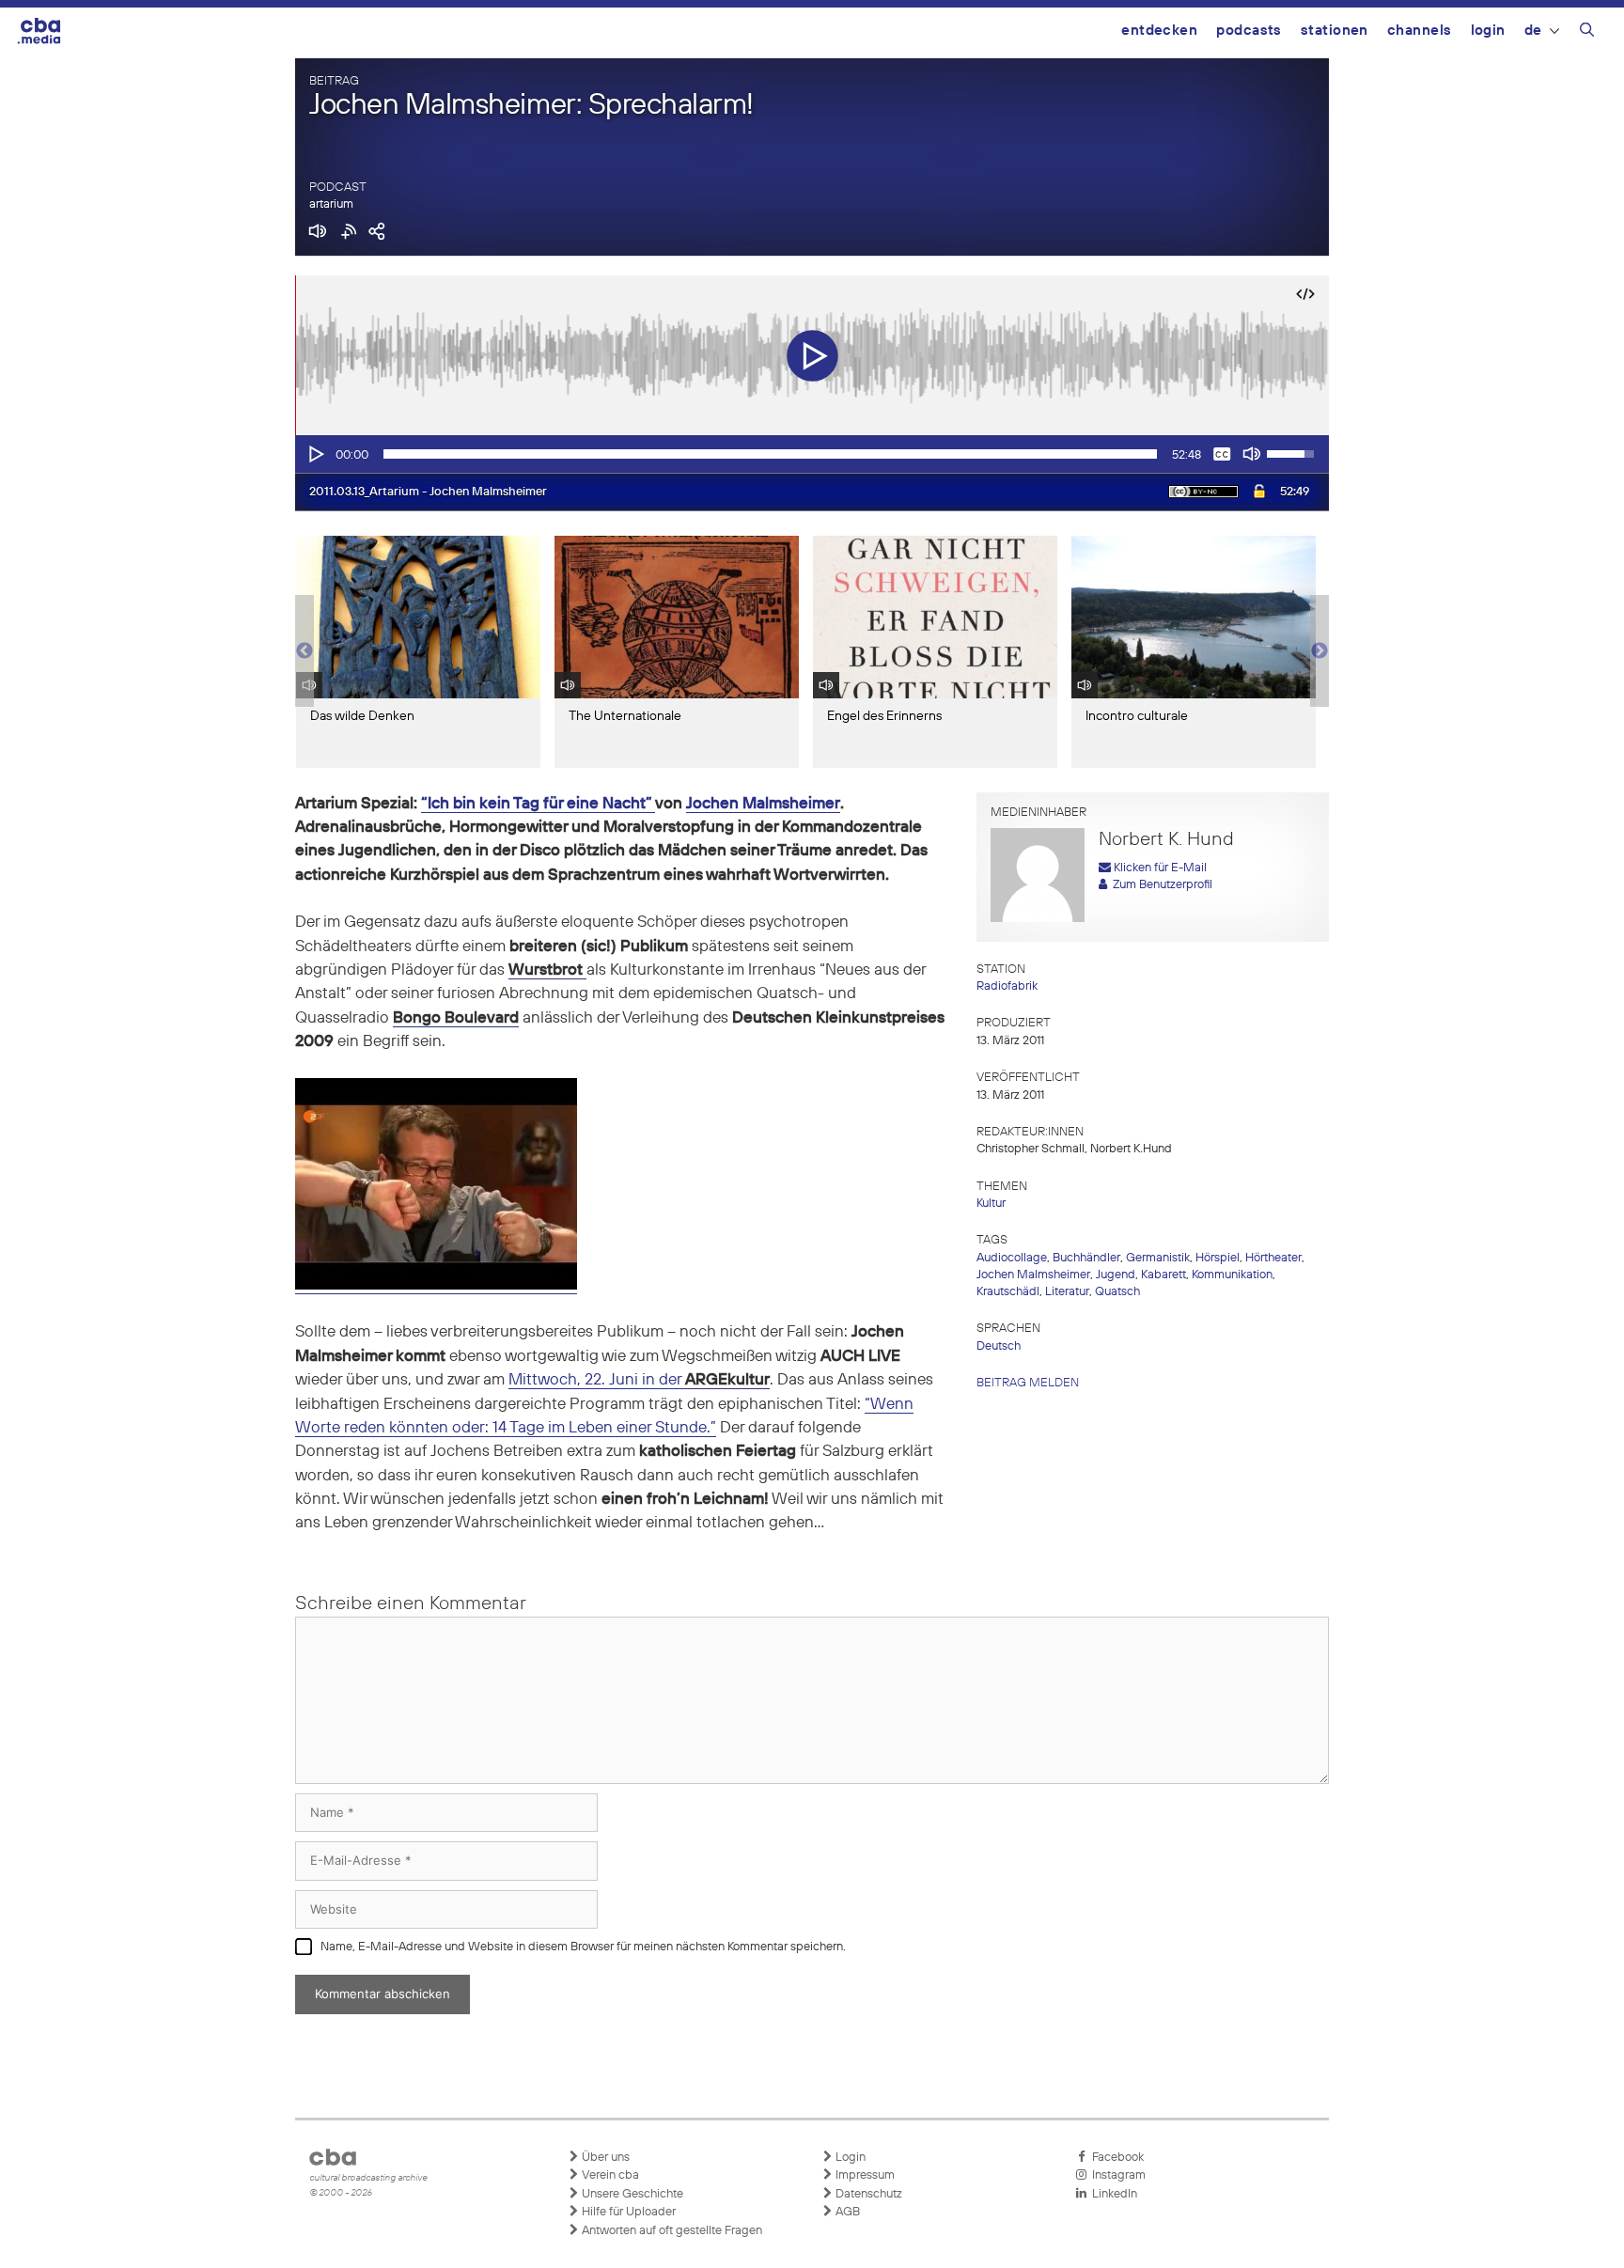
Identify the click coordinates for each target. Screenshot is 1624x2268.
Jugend (1116, 1275)
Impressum (864, 2175)
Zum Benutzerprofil (1160, 885)
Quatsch (1117, 1292)
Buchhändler (1086, 1258)
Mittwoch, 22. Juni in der (639, 1380)
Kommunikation (1232, 1275)
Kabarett (1163, 1275)
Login (1488, 31)
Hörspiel (1218, 1258)
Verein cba (609, 2175)
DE (1533, 31)
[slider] (770, 454)
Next (1319, 651)
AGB (846, 2212)
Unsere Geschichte (631, 2194)
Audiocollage (1012, 1258)
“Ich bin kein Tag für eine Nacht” (538, 804)
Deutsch (999, 1346)
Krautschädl (1008, 1292)
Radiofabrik (1007, 986)
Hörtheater (1273, 1258)
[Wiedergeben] (315, 454)
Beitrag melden (1028, 1383)
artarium (331, 204)
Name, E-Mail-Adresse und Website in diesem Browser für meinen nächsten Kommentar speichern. (583, 1947)
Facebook (1115, 2158)
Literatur (1067, 1292)
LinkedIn (1112, 2194)
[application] (812, 454)
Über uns (604, 2158)
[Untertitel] (1222, 454)
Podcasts (1249, 31)
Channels (1420, 31)
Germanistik (1158, 1258)
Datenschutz (867, 2194)
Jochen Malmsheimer (763, 804)
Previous (304, 651)
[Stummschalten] (1252, 454)
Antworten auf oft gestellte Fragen (671, 2231)
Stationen (1335, 31)
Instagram (1116, 2175)
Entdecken (1159, 31)
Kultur (991, 1204)
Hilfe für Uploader (627, 2212)
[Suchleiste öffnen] (1587, 33)
